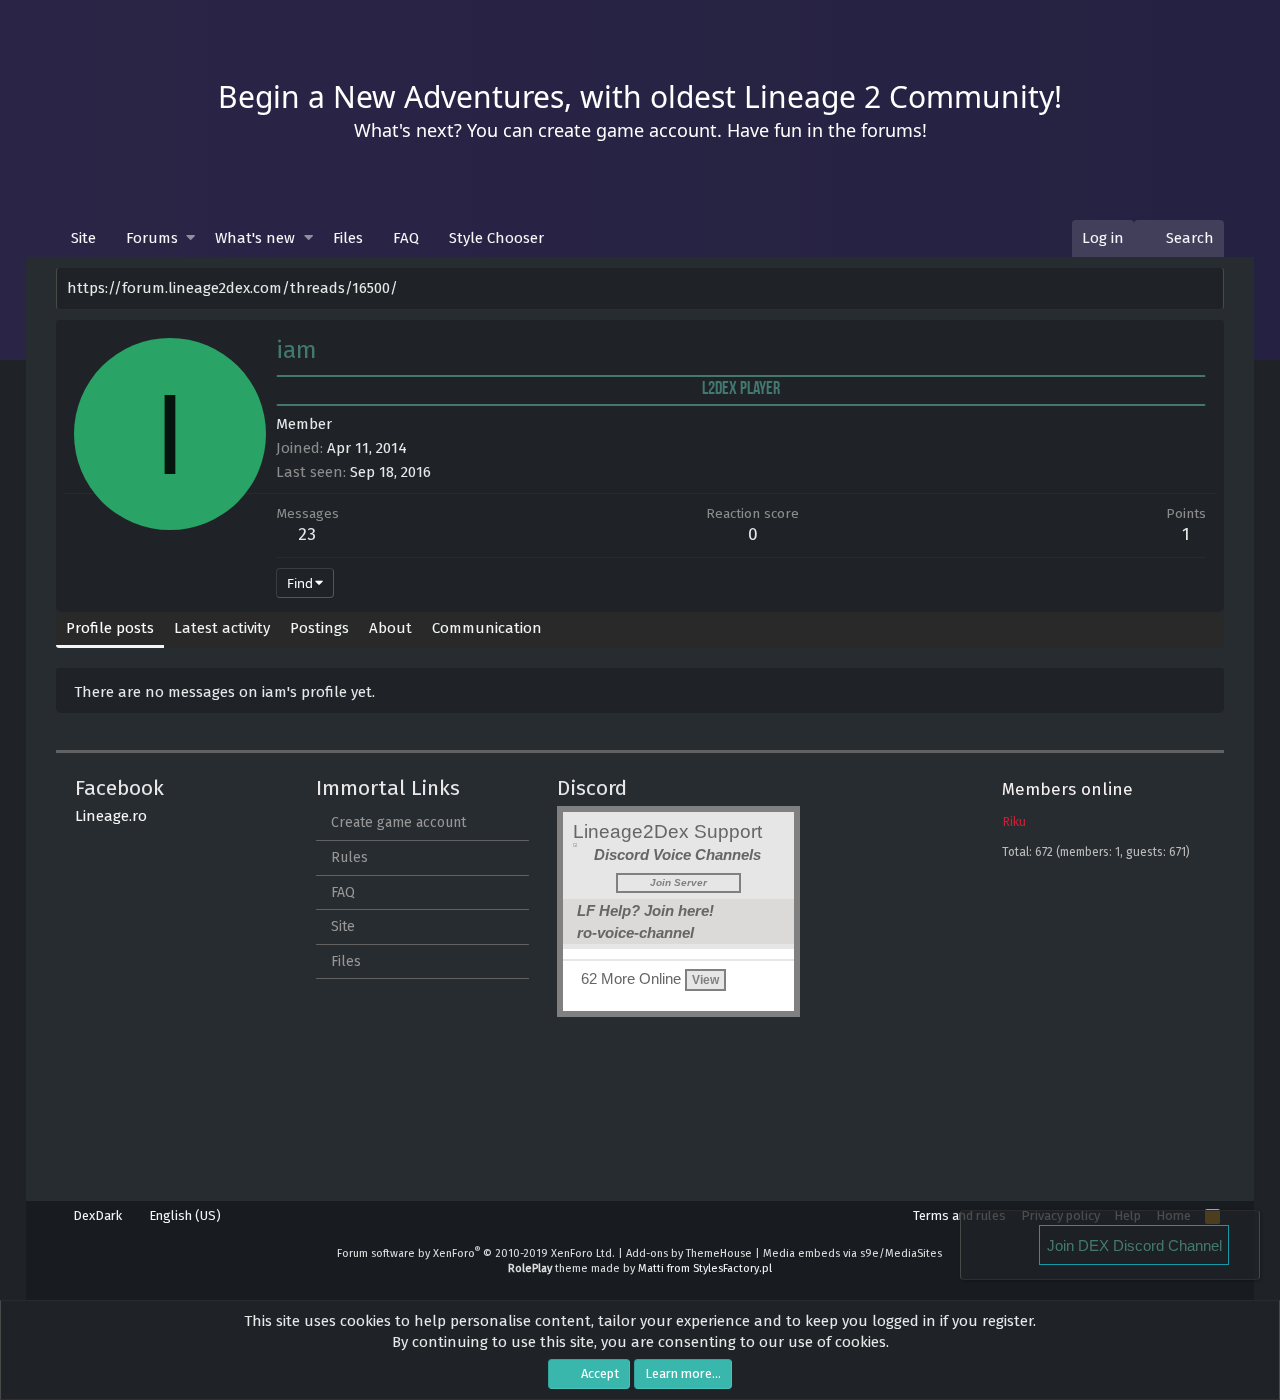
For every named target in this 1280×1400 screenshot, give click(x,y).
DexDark (96, 1215)
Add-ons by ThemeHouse (689, 1253)
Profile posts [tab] (110, 628)
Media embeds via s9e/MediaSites (852, 1253)
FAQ (406, 238)
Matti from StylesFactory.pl (705, 1268)
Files (348, 238)
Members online (1067, 789)
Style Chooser (496, 238)
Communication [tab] (487, 628)
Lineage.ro (111, 816)
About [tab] (390, 628)
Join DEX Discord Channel (1134, 1245)
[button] (190, 238)
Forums (152, 238)
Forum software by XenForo (476, 1253)
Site (83, 238)
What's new (255, 238)
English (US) (183, 1215)
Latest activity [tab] (222, 628)
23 (307, 534)
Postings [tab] (319, 628)
